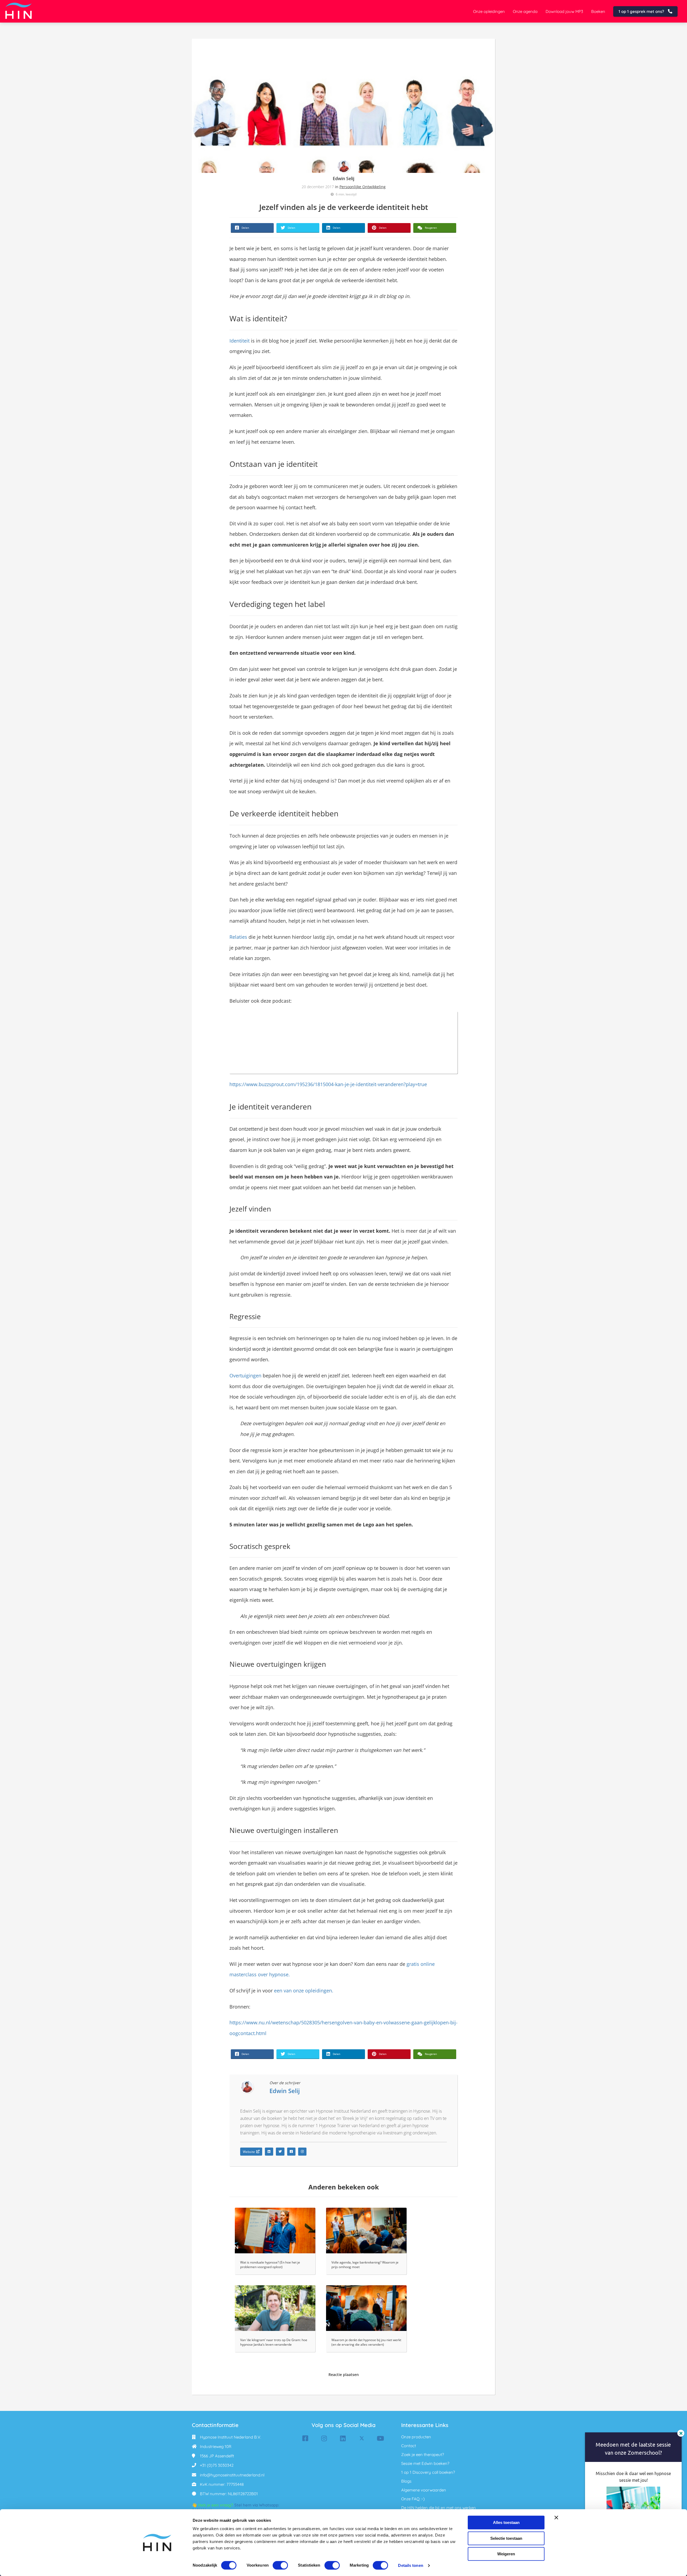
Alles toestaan (506, 2522)
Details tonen (410, 2565)
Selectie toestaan (506, 2538)
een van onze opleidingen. (304, 1991)
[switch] (280, 2565)
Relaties (238, 937)
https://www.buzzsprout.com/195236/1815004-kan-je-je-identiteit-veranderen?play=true (328, 1084)
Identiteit (240, 341)
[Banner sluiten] (556, 2517)
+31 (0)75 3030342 (217, 2465)
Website (249, 2152)
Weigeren (506, 2554)
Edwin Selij (343, 179)
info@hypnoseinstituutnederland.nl (232, 2475)
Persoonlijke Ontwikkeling (363, 187)
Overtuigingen (245, 1376)
